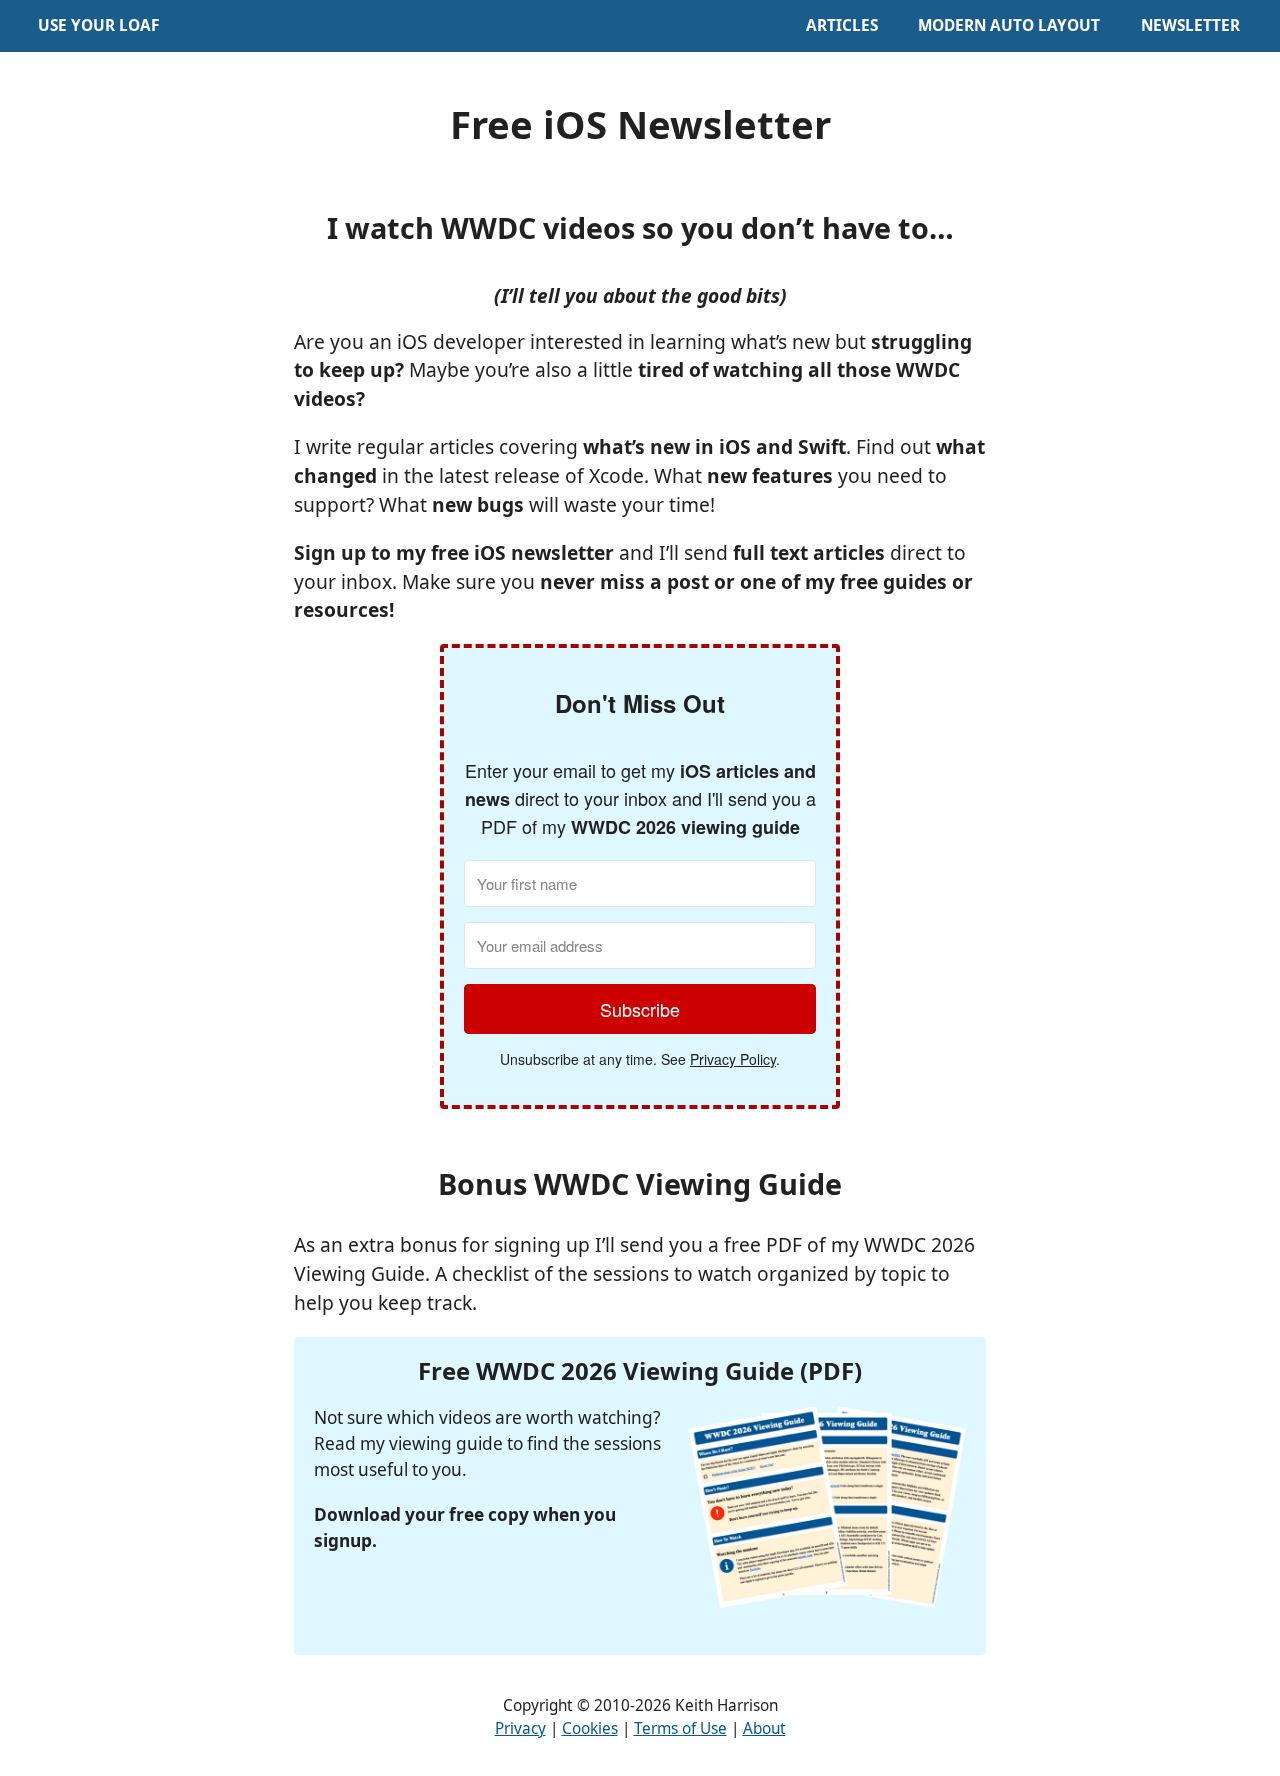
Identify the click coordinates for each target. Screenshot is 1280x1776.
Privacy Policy (733, 1059)
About (764, 1728)
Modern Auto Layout (1009, 25)
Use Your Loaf (98, 25)
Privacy (520, 1728)
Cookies (590, 1728)
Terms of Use (680, 1728)
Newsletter (1190, 25)
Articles (842, 25)
